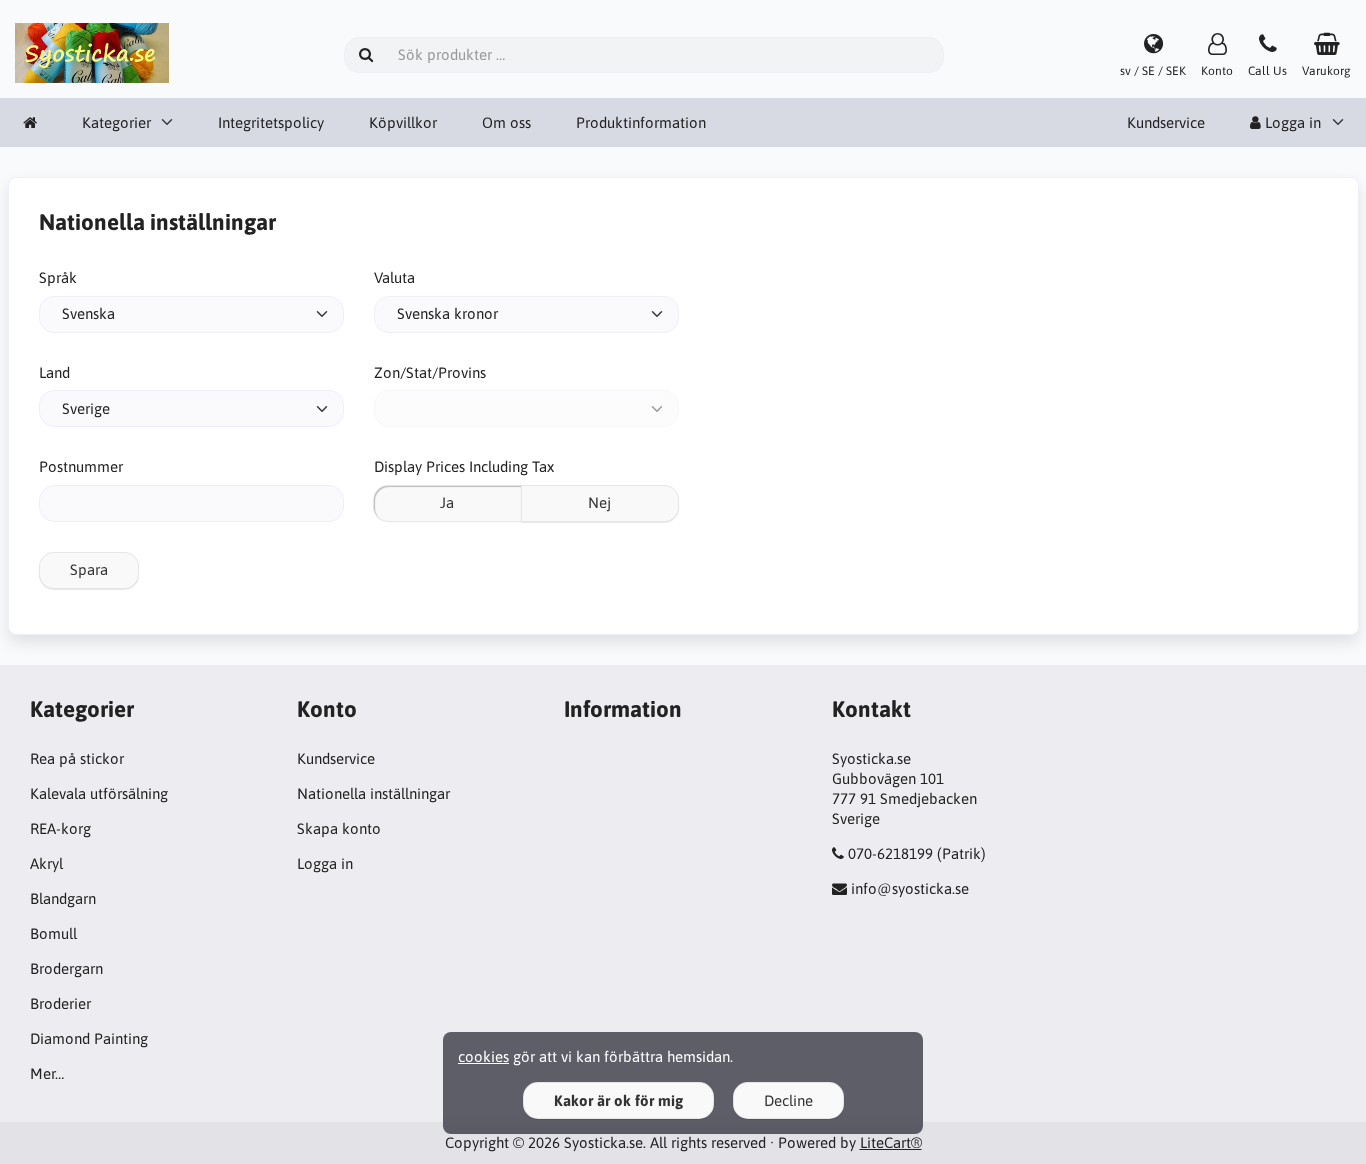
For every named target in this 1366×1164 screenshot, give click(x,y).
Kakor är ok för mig (618, 1100)
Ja (447, 502)
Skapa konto (339, 828)
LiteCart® (891, 1142)
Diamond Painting (89, 1038)
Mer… (47, 1073)
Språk (58, 277)
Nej (599, 502)
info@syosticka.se (910, 888)
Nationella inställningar (373, 793)
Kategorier (116, 122)
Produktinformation (641, 122)
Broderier (60, 1003)
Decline (788, 1100)
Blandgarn (63, 898)
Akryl (46, 863)
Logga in (325, 863)
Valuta (394, 277)
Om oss (506, 122)
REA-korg (60, 828)
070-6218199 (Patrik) (917, 853)
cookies (483, 1056)
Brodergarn (66, 968)
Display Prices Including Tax (464, 466)
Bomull (53, 933)
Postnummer (81, 466)
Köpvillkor (403, 122)
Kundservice (1166, 122)
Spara (89, 569)
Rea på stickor (77, 758)
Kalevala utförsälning (99, 793)
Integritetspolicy (271, 122)
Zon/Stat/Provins (430, 372)
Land (54, 372)
